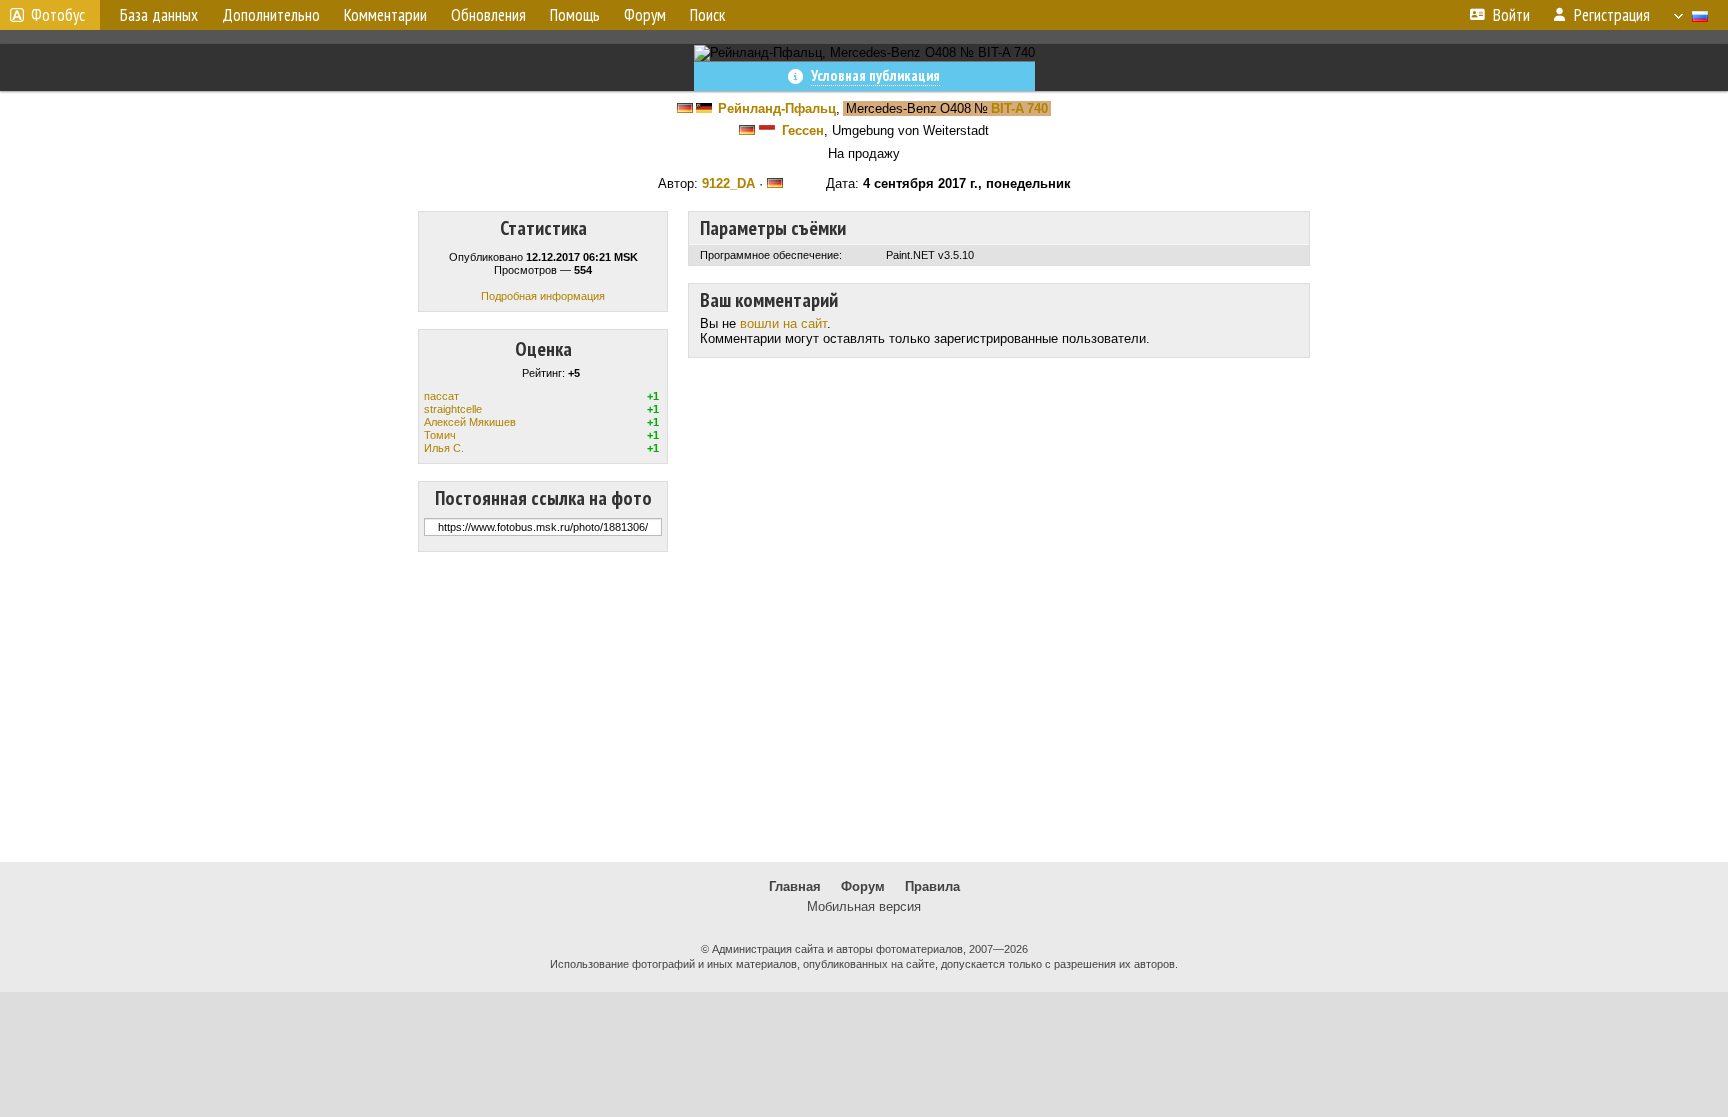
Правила (932, 886)
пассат (441, 396)
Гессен (803, 130)
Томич (440, 435)
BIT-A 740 (1019, 108)
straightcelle (453, 409)
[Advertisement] (864, 707)
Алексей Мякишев (470, 422)
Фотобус (58, 15)
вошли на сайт (783, 323)
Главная (795, 886)
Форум (863, 886)
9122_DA (728, 183)
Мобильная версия (864, 906)
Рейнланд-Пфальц (777, 108)
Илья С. (444, 448)
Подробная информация (543, 296)
